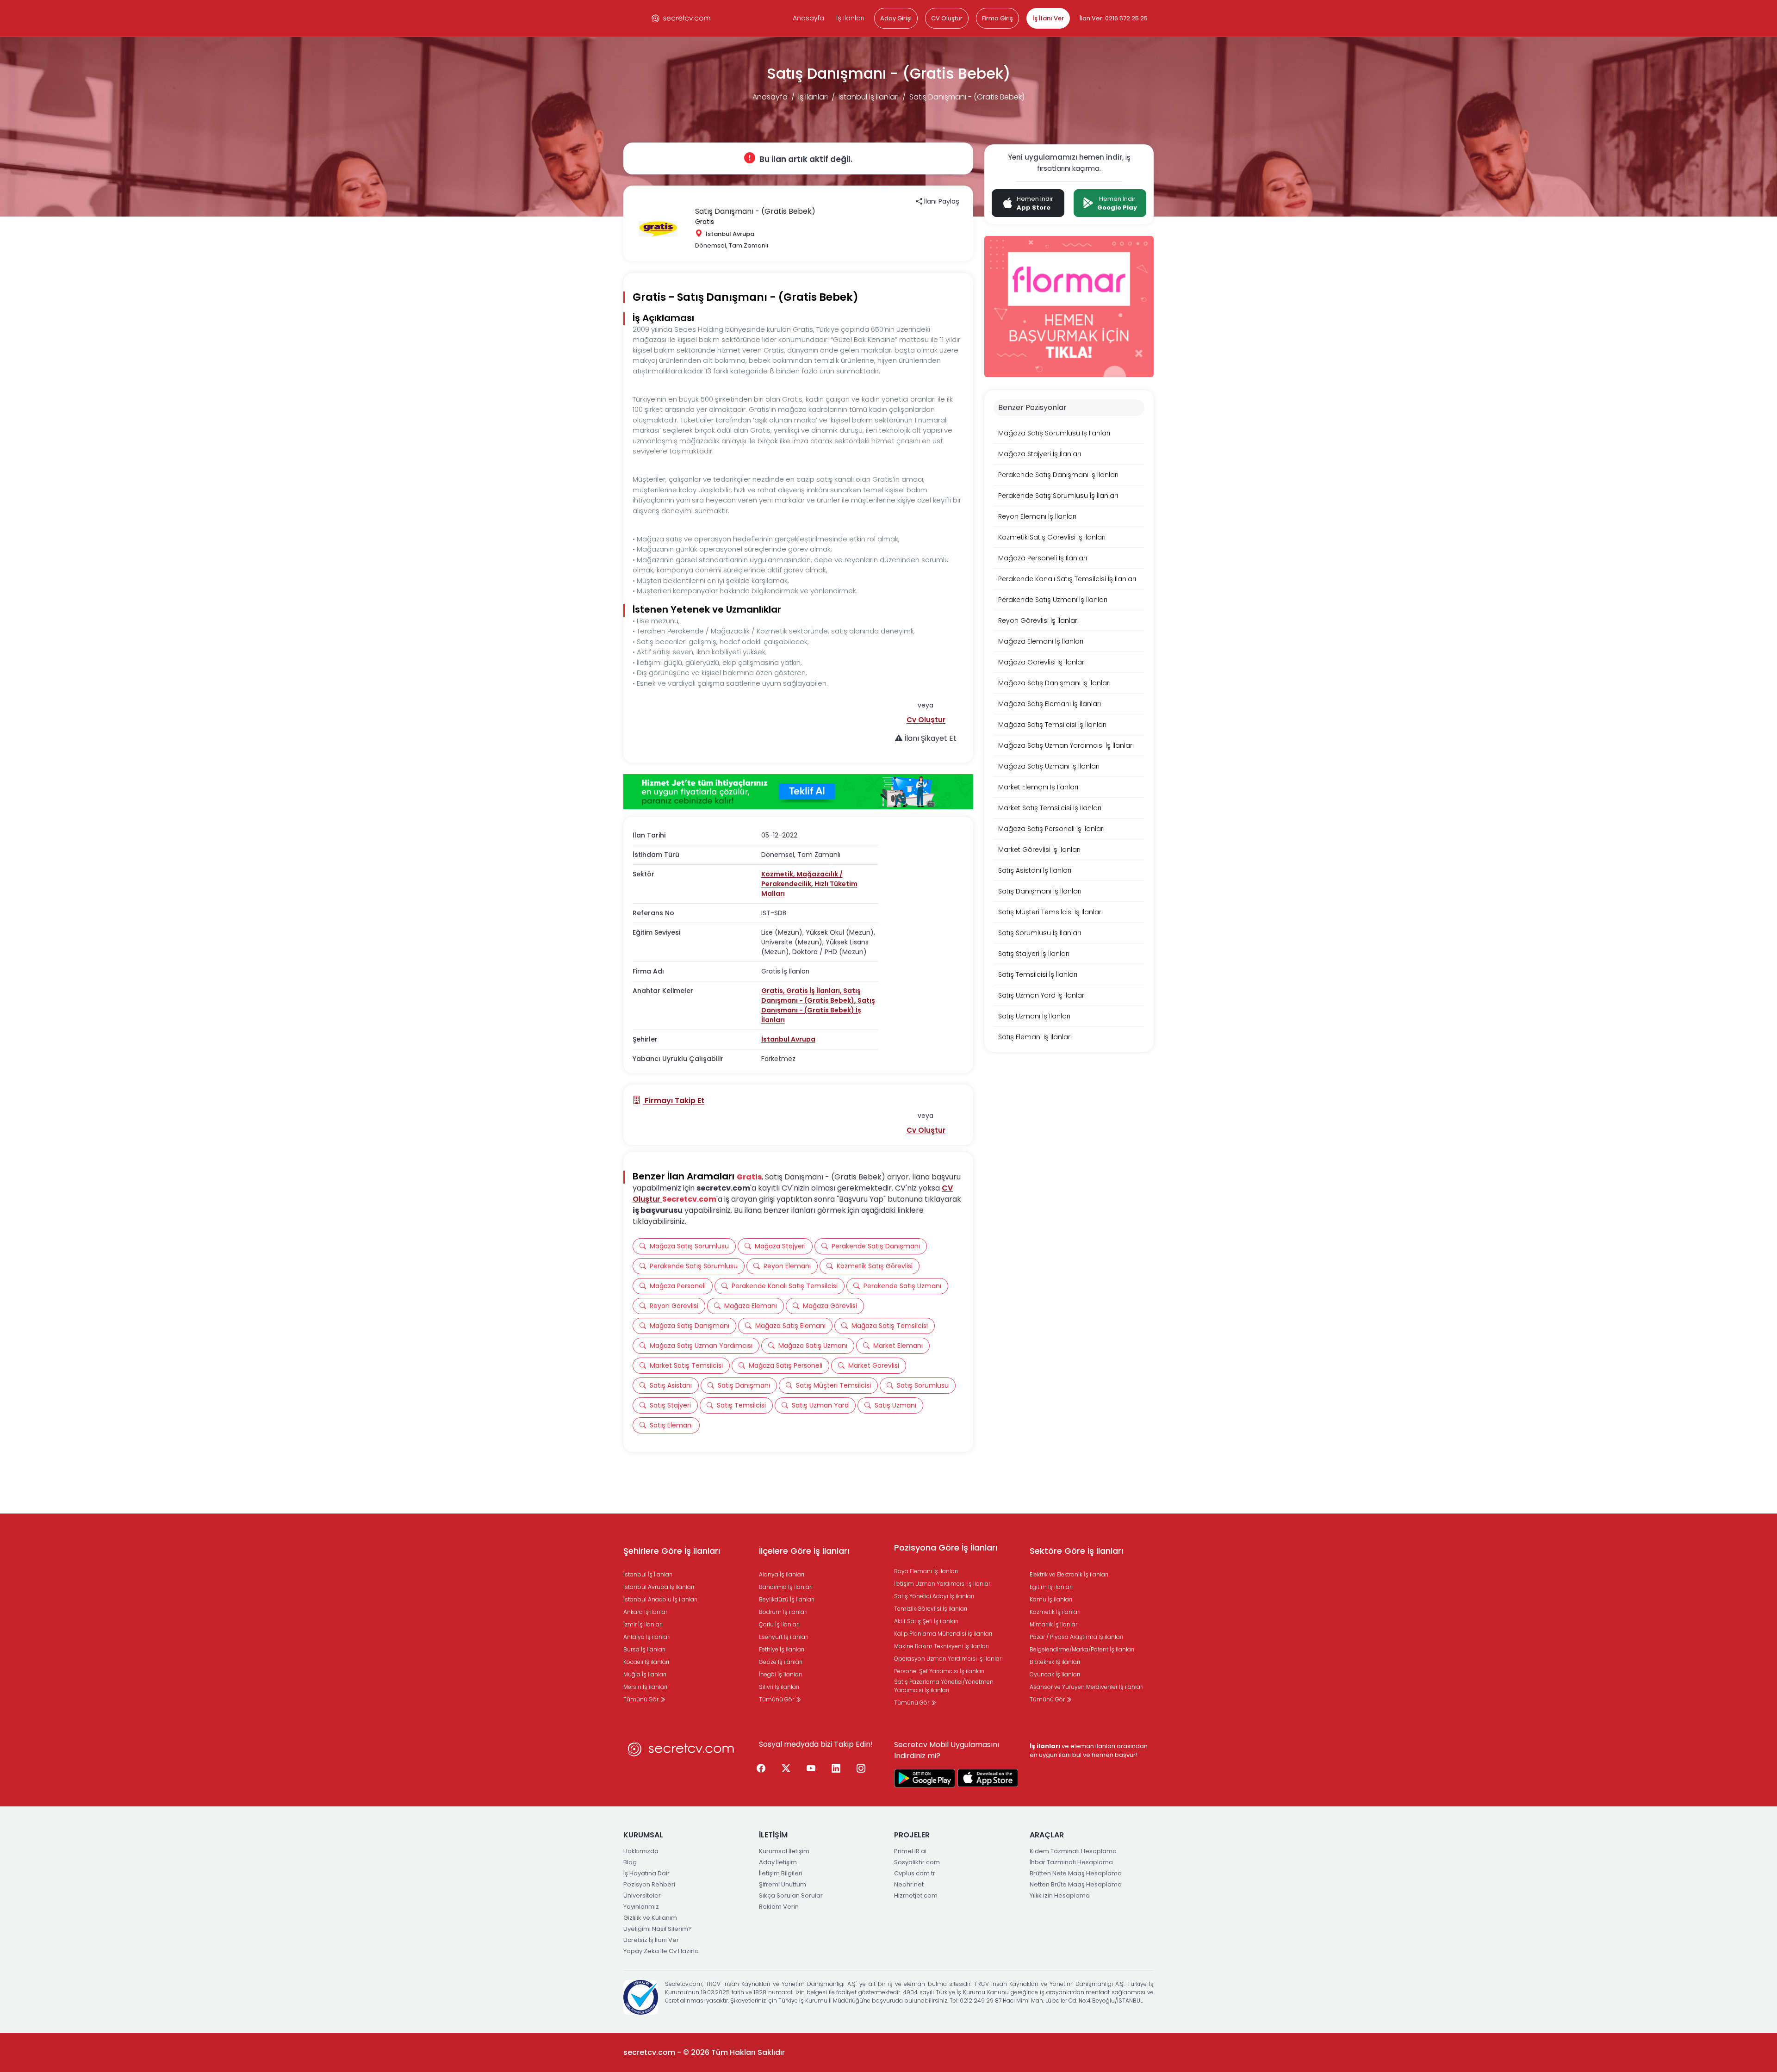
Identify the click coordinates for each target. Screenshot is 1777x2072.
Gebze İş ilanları (781, 1662)
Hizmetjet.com (916, 1895)
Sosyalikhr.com (917, 1862)
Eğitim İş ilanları (1051, 1587)
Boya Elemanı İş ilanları (926, 1571)
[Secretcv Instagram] (861, 1769)
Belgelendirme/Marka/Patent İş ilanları (1082, 1649)
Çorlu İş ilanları (779, 1624)
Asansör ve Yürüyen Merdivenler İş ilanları (1087, 1687)
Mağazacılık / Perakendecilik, (802, 879)
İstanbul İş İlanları (869, 97)
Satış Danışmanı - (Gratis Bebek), (811, 996)
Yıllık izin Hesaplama (1060, 1895)
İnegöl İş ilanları (780, 1674)
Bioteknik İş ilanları (1055, 1662)
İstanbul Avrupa (788, 1039)
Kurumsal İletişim (784, 1851)
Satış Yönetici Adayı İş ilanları (934, 1596)
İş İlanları (850, 18)
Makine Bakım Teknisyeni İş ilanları (941, 1646)
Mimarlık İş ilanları (1054, 1624)
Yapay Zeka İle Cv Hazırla (661, 1951)
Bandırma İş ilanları (786, 1587)
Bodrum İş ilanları (783, 1612)
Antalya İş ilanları (647, 1637)
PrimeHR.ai (910, 1851)
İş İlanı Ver (1048, 18)
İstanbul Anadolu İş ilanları (660, 1599)
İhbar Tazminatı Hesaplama (1071, 1862)
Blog (630, 1862)
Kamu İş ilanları (1051, 1599)
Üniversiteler (642, 1895)
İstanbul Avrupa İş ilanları (659, 1587)
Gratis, (774, 991)
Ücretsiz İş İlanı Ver (651, 1940)
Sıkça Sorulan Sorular (791, 1895)
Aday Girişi (896, 18)
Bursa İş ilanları (644, 1649)
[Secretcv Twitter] (786, 1769)
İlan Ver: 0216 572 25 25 (1114, 18)
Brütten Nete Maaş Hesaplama (1076, 1873)
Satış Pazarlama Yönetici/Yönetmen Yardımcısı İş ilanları (944, 1686)
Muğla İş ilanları (645, 1674)
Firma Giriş (997, 18)
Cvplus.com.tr (915, 1873)
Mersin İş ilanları (645, 1687)
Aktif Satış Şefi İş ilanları (926, 1621)
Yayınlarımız (641, 1907)
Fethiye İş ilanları (782, 1649)
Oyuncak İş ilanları (1055, 1674)
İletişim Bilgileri (781, 1873)
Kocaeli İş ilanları (646, 1662)
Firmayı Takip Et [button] (674, 1101)
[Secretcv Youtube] (811, 1769)
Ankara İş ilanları (646, 1612)
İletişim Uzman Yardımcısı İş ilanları (943, 1584)
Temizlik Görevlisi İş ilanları (931, 1609)
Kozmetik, (779, 874)
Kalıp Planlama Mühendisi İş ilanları (943, 1634)
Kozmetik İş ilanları (1055, 1612)
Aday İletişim (778, 1862)
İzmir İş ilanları (643, 1624)
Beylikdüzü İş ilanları (787, 1599)
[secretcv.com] (681, 18)
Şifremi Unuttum (783, 1884)
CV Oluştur (947, 18)
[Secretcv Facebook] (761, 1769)
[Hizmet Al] (798, 792)
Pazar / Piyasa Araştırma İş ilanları (1076, 1637)
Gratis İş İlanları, (815, 991)
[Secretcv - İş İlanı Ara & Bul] (925, 1778)
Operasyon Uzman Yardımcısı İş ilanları (948, 1659)
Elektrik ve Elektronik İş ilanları (1069, 1574)
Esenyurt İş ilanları (784, 1637)
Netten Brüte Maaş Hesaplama (1076, 1884)
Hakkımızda (641, 1851)
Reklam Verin (779, 1907)
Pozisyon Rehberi (649, 1884)
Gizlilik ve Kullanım (650, 1918)
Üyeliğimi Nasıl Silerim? (658, 1929)
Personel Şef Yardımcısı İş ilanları (939, 1671)
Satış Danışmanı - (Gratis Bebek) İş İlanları (818, 1010)
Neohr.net (909, 1884)
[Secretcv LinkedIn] (836, 1769)
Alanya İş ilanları (782, 1574)
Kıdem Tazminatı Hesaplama (1073, 1851)
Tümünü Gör (642, 1699)
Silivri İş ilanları (779, 1687)
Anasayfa (808, 18)
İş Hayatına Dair (646, 1873)
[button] (926, 720)
